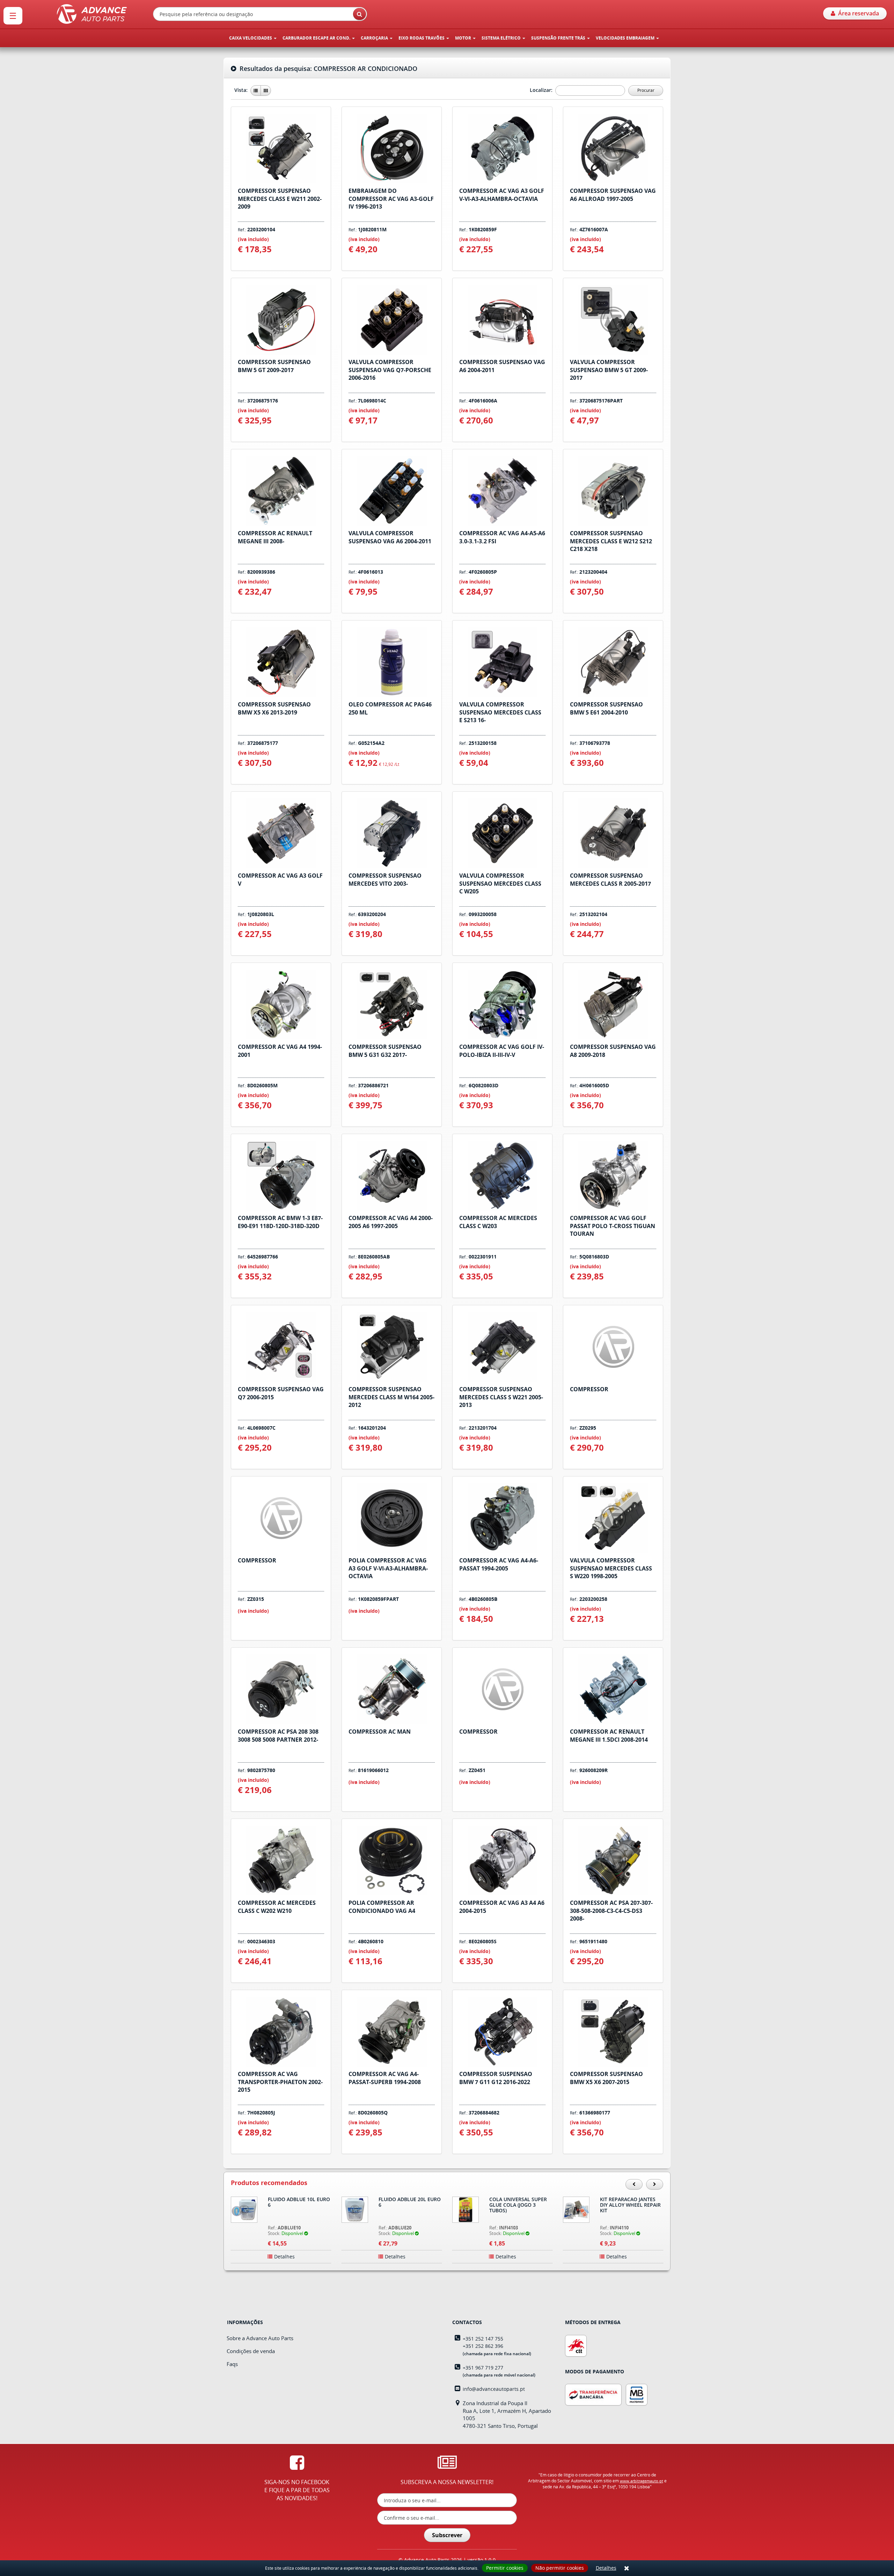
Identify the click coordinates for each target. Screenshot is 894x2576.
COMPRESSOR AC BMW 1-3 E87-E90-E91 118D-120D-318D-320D (280, 1222)
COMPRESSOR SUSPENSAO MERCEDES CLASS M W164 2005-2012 (391, 1397)
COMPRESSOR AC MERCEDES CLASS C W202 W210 (277, 1907)
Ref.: (257, 230)
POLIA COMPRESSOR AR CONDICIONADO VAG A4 (382, 1907)
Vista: (242, 90)
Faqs (232, 2364)
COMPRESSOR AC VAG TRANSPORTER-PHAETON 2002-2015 (280, 2082)
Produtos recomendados (269, 2183)
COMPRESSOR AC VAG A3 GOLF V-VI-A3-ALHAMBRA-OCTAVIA (502, 195)
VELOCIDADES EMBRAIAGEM (626, 38)
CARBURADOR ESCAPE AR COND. (317, 38)
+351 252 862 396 (483, 2346)
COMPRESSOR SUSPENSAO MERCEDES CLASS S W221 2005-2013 (501, 1397)
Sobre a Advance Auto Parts (260, 2338)
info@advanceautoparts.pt (494, 2389)
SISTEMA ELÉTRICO (502, 38)
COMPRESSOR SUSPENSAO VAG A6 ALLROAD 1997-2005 (613, 195)
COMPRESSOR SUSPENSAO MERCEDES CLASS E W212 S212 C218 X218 (611, 541)
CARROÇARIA (375, 38)
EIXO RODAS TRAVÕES (422, 38)
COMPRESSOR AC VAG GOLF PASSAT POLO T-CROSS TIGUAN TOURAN (613, 1226)
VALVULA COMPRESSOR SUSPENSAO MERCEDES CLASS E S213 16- (500, 712)
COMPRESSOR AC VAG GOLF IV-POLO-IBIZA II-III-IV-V (502, 1051)
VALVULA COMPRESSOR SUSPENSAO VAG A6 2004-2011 (390, 537)
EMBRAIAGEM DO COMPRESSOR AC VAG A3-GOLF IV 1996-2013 (391, 199)
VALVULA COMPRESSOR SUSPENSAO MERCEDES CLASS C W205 (500, 884)
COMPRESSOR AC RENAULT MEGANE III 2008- (275, 537)
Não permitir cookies (560, 2568)
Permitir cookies (505, 2568)
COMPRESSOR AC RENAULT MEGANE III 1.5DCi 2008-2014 (609, 1736)
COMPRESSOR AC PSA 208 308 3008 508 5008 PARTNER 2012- (278, 1736)
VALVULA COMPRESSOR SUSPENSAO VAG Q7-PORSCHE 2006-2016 (390, 370)
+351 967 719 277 (483, 2368)
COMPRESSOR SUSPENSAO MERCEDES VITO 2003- (385, 880)
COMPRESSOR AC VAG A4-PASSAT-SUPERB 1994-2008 (385, 2078)
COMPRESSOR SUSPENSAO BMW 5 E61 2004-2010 (606, 708)
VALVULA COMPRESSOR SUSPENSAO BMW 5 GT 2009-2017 (609, 370)
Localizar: (542, 90)
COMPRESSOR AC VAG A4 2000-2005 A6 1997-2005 (391, 1222)
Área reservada (857, 13)
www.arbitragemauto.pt (642, 2481)
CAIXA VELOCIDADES (251, 38)
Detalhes (606, 2568)
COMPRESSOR (589, 1389)
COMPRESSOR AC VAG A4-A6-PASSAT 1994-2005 (499, 1564)
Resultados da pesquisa (327, 69)
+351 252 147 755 (483, 2339)
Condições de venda (251, 2351)
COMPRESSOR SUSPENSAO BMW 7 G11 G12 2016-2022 (496, 2078)
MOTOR (464, 38)
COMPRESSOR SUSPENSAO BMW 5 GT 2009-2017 (274, 366)
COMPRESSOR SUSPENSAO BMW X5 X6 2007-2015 (606, 2078)
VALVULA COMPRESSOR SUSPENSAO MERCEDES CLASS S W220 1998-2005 (611, 1568)
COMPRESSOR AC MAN (380, 1732)
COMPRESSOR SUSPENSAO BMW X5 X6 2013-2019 (274, 708)
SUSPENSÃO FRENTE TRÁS (559, 38)
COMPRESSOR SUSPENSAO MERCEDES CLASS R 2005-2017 (610, 880)
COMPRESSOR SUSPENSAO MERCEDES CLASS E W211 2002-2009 (280, 199)
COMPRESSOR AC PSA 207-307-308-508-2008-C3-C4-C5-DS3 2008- (611, 1911)
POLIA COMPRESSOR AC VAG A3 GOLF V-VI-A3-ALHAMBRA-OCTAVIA (388, 1568)
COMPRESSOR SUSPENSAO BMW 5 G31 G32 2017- (385, 1051)
